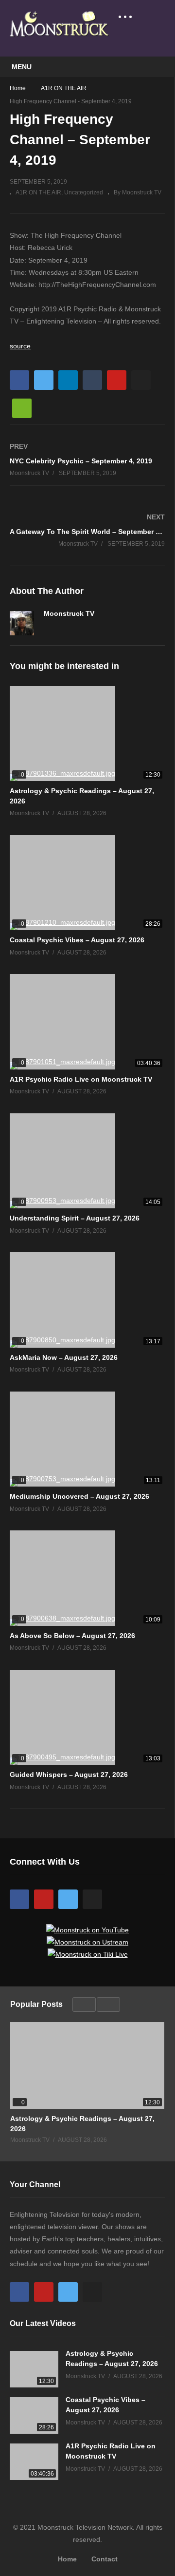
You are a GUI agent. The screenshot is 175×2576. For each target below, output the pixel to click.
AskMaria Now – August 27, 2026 (64, 1357)
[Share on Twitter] (44, 380)
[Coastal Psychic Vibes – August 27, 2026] (87, 883)
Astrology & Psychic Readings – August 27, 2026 (82, 2123)
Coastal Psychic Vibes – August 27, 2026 (77, 940)
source (20, 346)
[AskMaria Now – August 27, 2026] (87, 1300)
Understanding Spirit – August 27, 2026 (75, 1218)
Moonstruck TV (69, 613)
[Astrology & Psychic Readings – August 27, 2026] (87, 734)
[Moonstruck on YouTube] (87, 1930)
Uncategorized (84, 192)
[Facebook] (47, 628)
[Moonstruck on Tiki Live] (88, 1954)
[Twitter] (64, 628)
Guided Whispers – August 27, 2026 (69, 1775)
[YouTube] (44, 1899)
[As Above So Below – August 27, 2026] (87, 1578)
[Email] (80, 628)
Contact (105, 2559)
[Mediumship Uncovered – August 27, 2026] (87, 1439)
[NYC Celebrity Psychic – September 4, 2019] (87, 460)
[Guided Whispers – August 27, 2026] (87, 1717)
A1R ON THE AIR (38, 192)
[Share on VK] (141, 380)
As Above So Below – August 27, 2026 (72, 1636)
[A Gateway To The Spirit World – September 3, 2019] (87, 530)
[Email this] (22, 408)
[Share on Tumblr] (92, 380)
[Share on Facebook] (19, 380)
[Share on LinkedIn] (68, 380)
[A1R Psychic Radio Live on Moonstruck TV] (87, 1022)
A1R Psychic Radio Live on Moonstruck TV (81, 1079)
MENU (22, 67)
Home (67, 2559)
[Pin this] (117, 380)
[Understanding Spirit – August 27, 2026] (87, 1161)
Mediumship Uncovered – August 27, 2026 (79, 1496)
